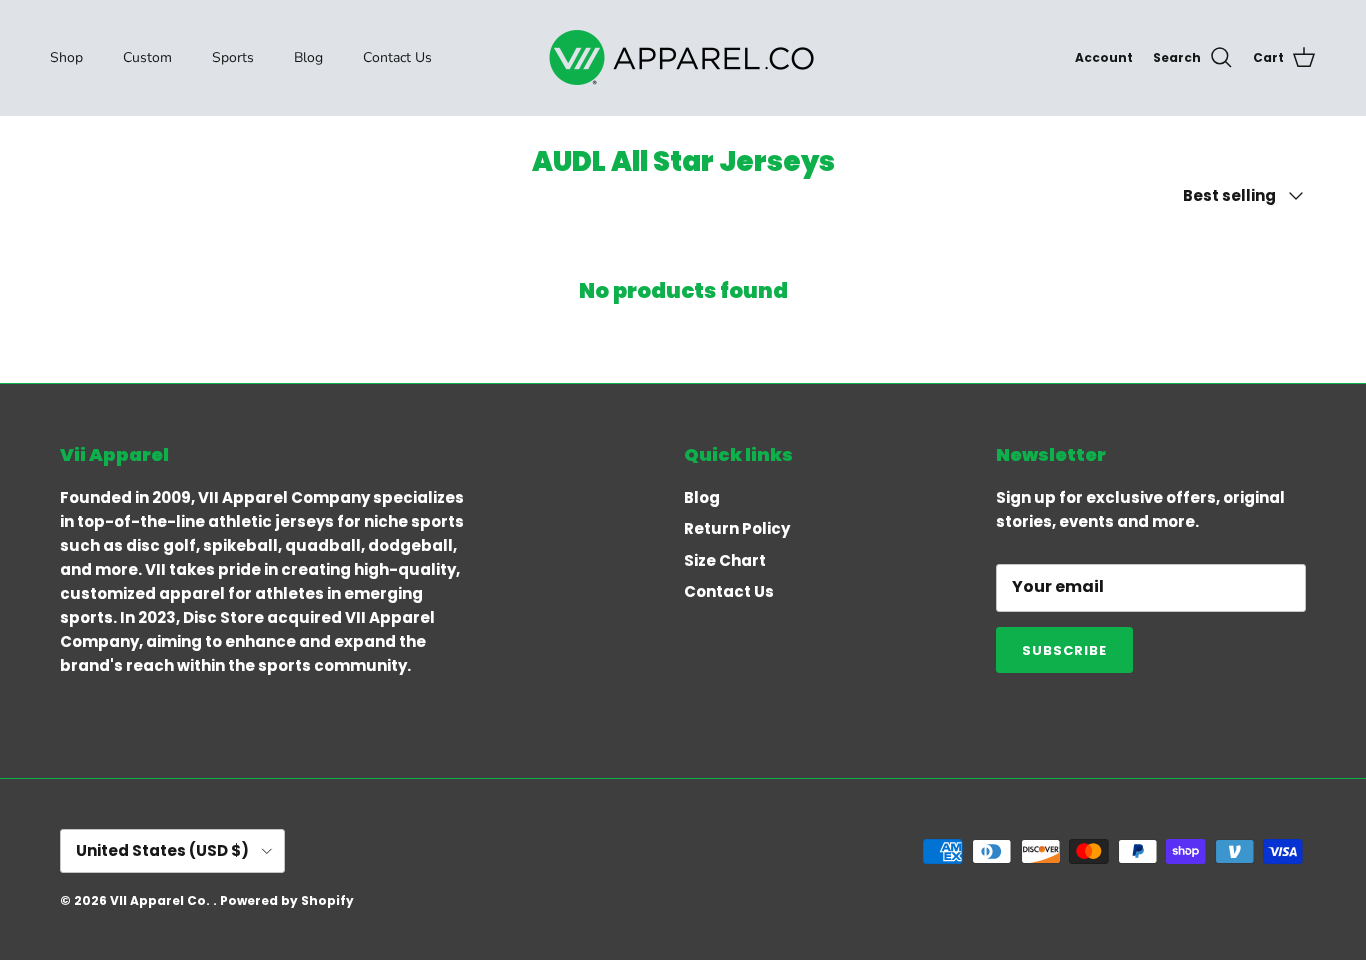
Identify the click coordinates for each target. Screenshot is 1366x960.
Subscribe (1064, 650)
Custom (147, 57)
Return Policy (737, 528)
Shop (66, 57)
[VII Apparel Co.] (683, 57)
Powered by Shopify (287, 900)
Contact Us (397, 57)
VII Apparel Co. (161, 900)
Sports (233, 57)
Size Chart (725, 560)
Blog (308, 57)
